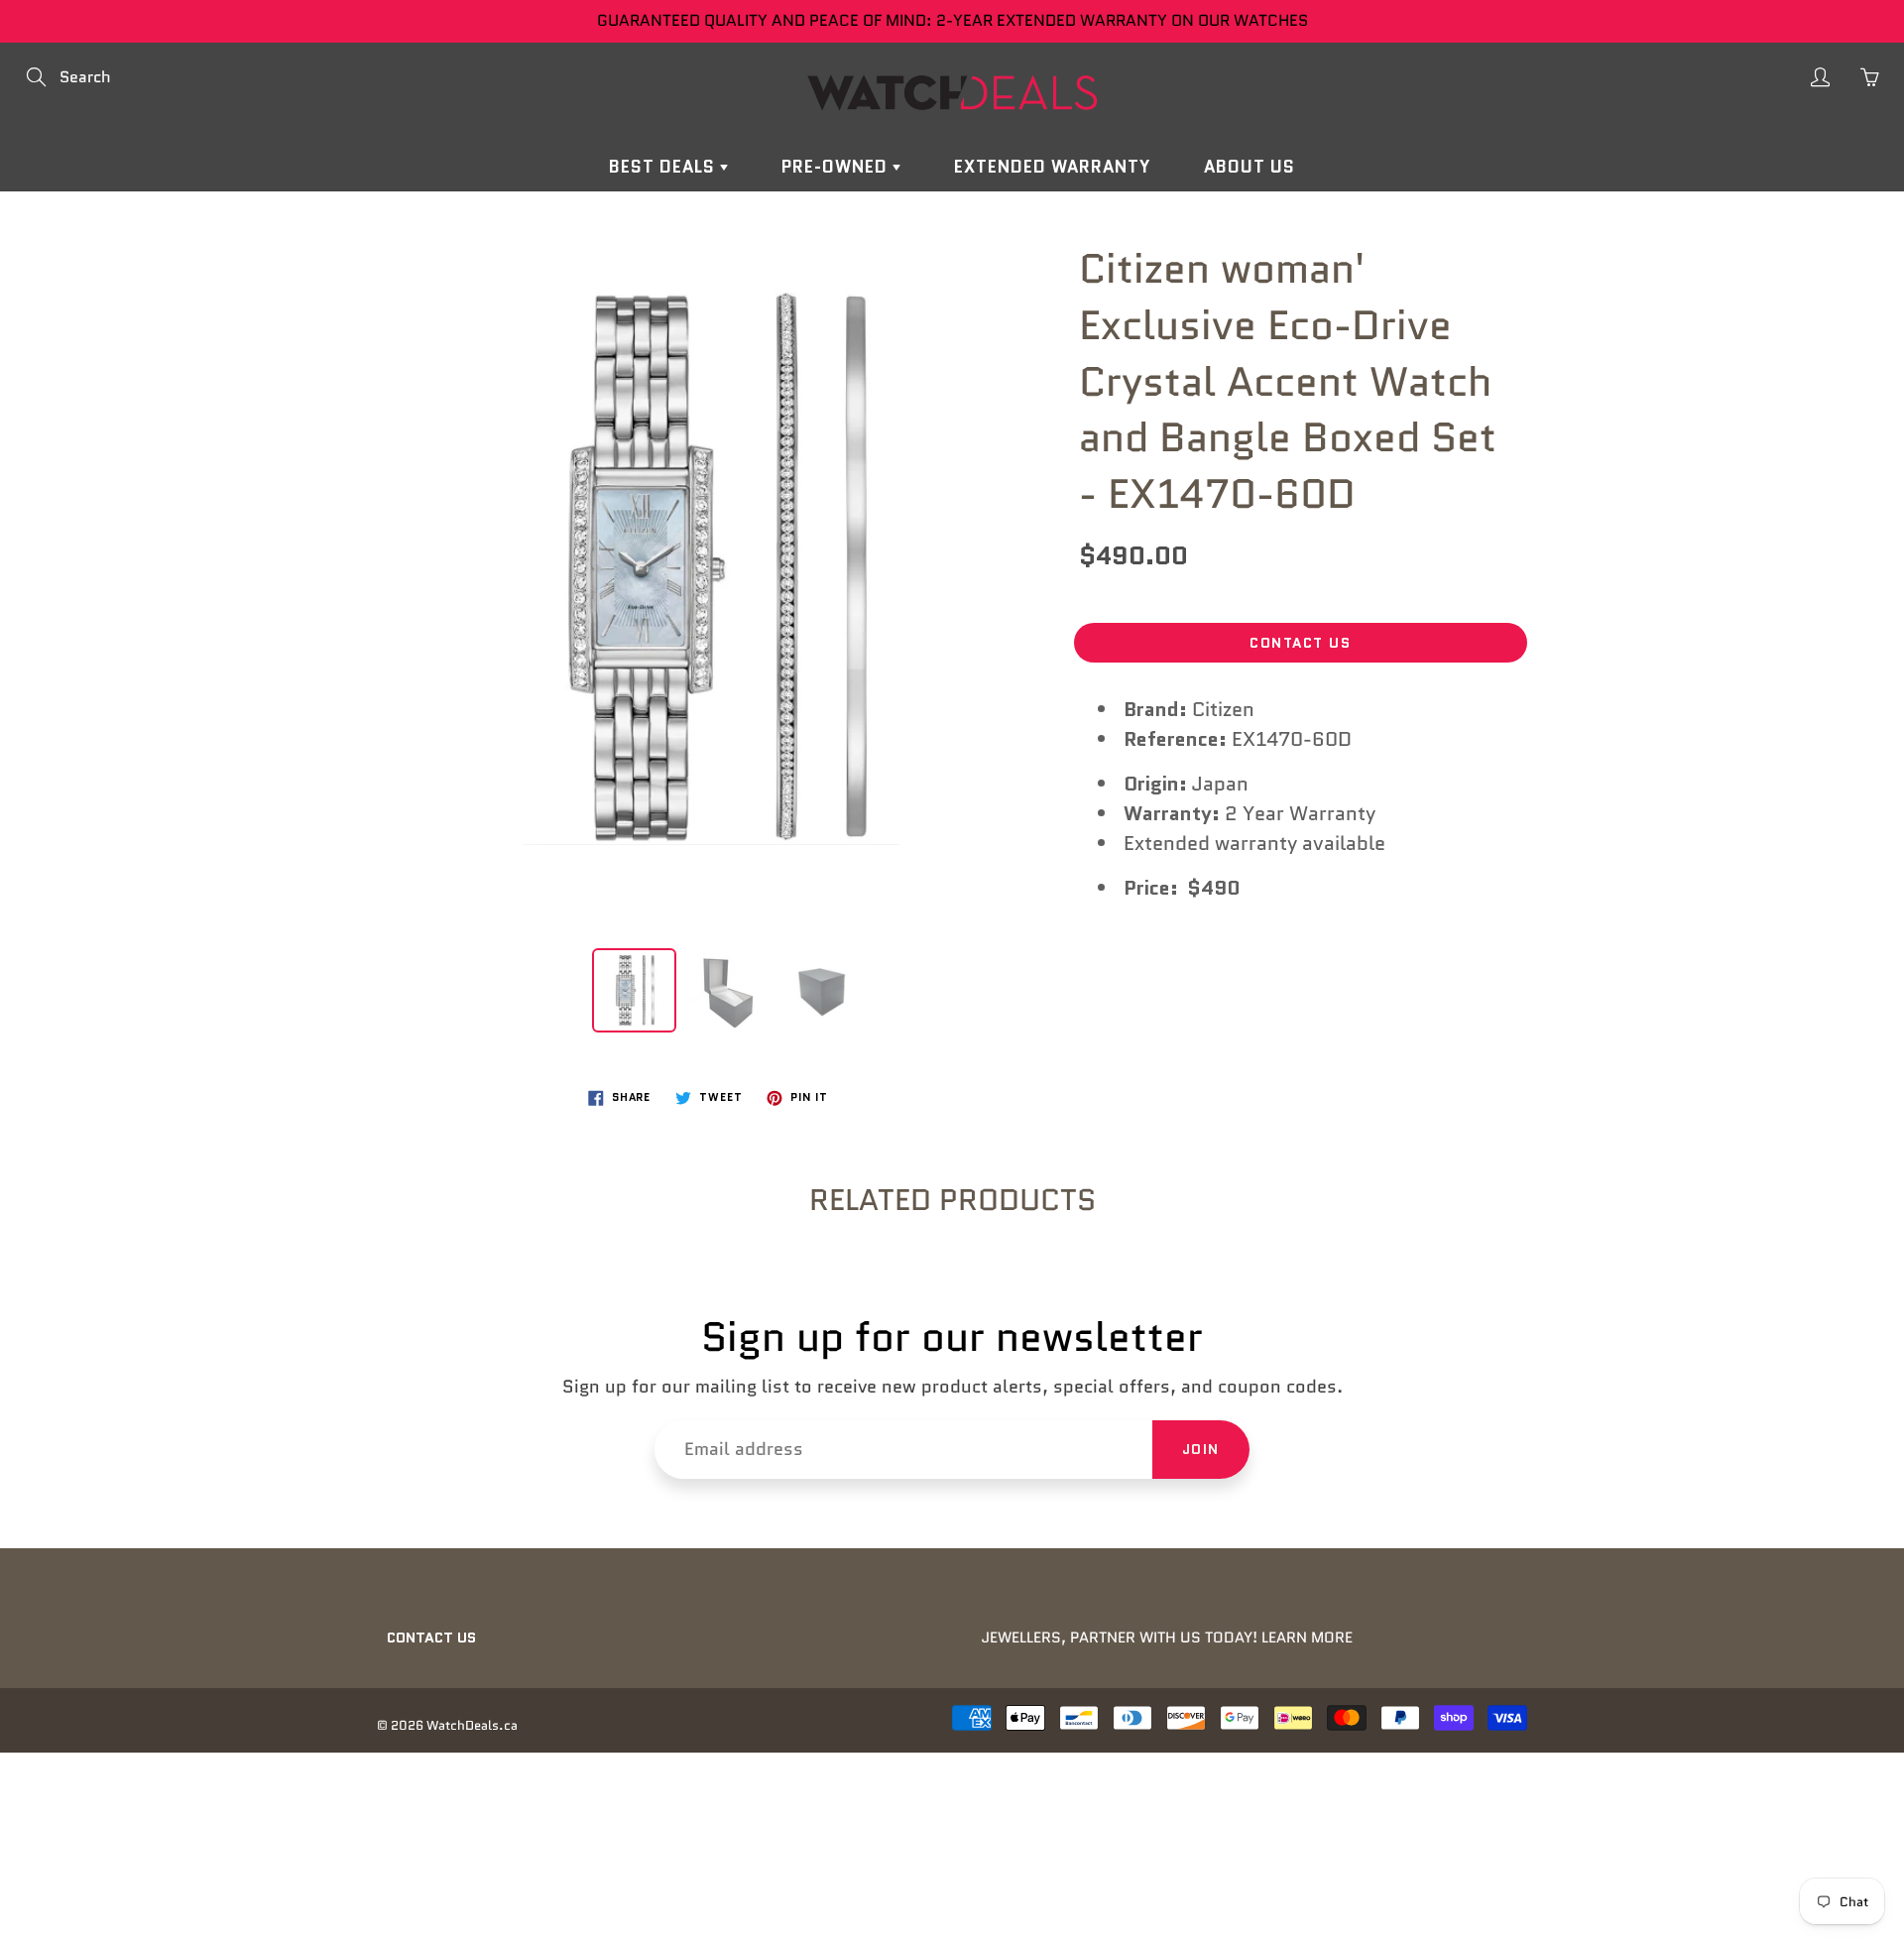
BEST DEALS (664, 167)
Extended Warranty (1052, 167)
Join (1201, 1449)
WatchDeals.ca (472, 1725)
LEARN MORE (1307, 1638)
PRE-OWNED (837, 167)
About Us (1249, 167)
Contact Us (1300, 643)
